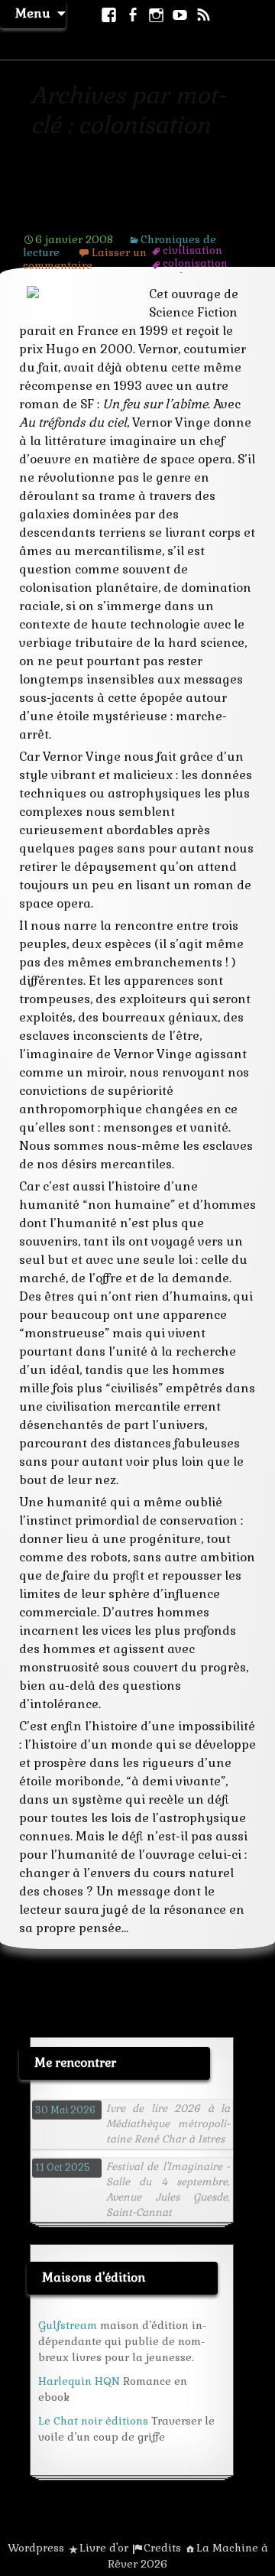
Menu (33, 13)
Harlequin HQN (79, 2381)
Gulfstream (68, 2325)
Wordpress (36, 2548)
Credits (162, 2548)
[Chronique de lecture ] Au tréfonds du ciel (130, 206)
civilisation (192, 250)
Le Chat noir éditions (93, 2421)
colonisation (195, 263)
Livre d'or (104, 2548)
